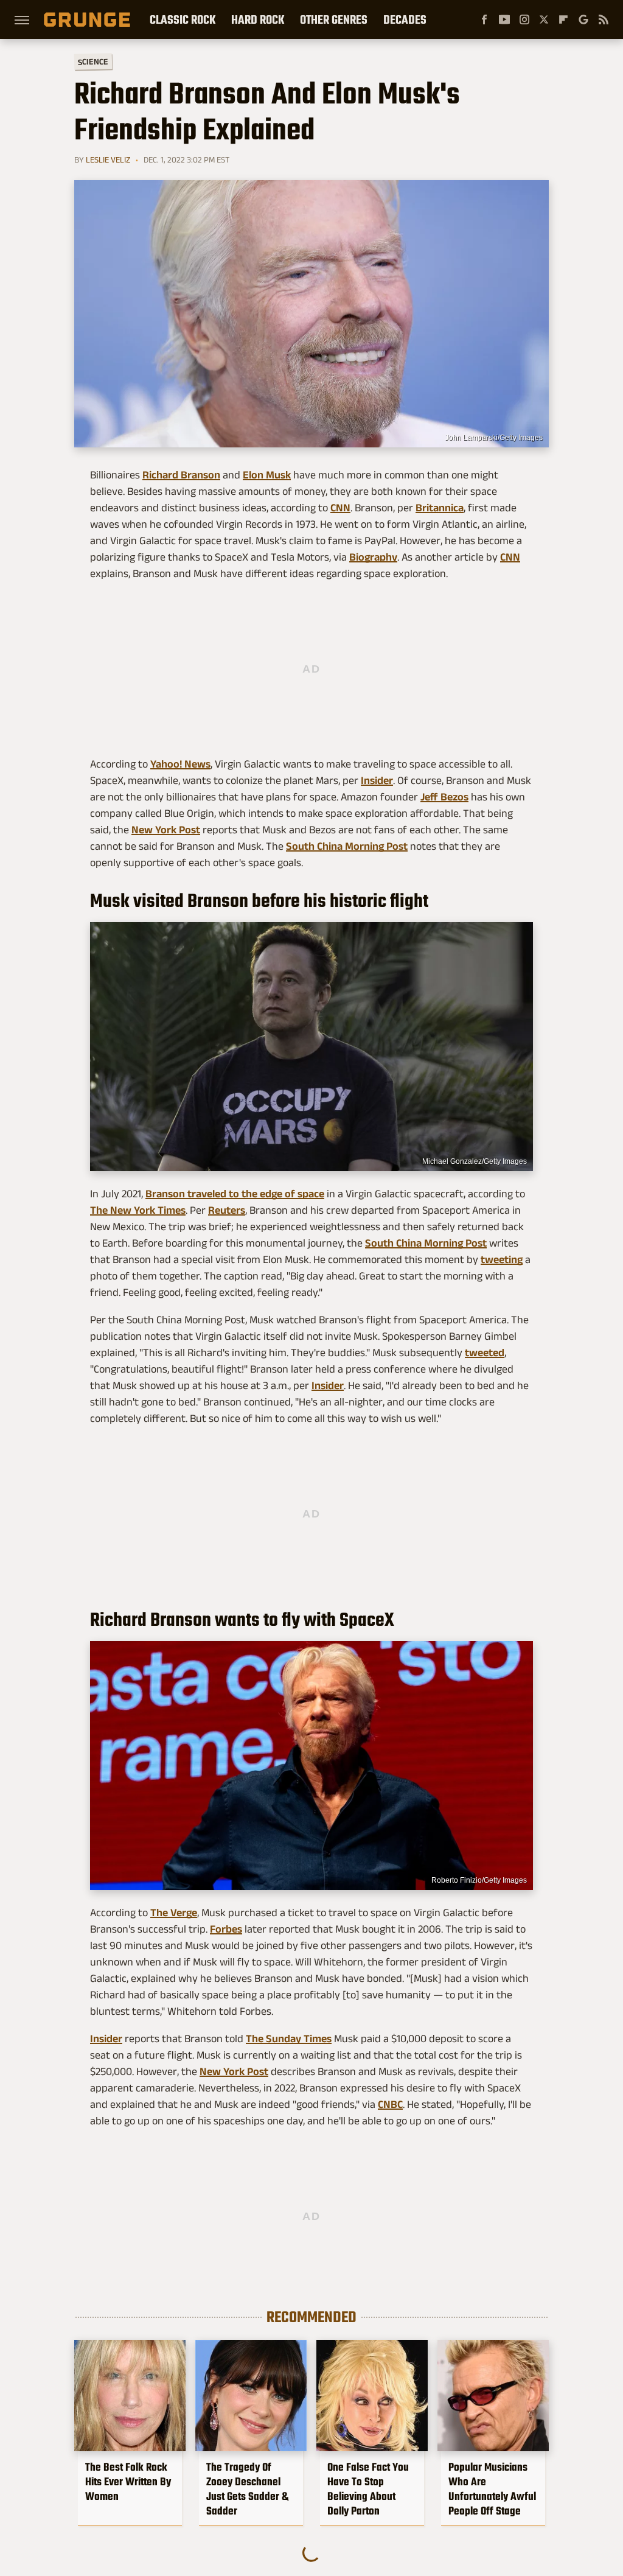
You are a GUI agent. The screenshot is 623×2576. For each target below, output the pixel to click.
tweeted (485, 1353)
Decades (405, 19)
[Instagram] (524, 19)
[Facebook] (484, 19)
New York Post (166, 830)
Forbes (226, 1929)
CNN (340, 508)
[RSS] (604, 19)
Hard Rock (258, 19)
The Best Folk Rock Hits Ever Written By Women (128, 2482)
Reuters (227, 1210)
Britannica (440, 508)
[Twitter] (544, 19)
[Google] (583, 19)
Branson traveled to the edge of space (235, 1194)
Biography (373, 557)
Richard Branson (181, 475)
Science (93, 61)
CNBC (390, 2104)
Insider (377, 780)
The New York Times (138, 1210)
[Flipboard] (563, 19)
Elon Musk (267, 475)
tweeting (502, 1259)
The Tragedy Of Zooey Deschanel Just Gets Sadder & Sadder (247, 2489)
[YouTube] (504, 19)
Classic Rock (183, 19)
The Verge (174, 1913)
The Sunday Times (289, 2039)
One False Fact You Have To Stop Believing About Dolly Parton (368, 2489)
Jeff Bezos (444, 797)
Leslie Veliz (108, 159)
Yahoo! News (180, 764)
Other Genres (334, 19)
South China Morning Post (347, 846)
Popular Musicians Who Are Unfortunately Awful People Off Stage (492, 2489)
